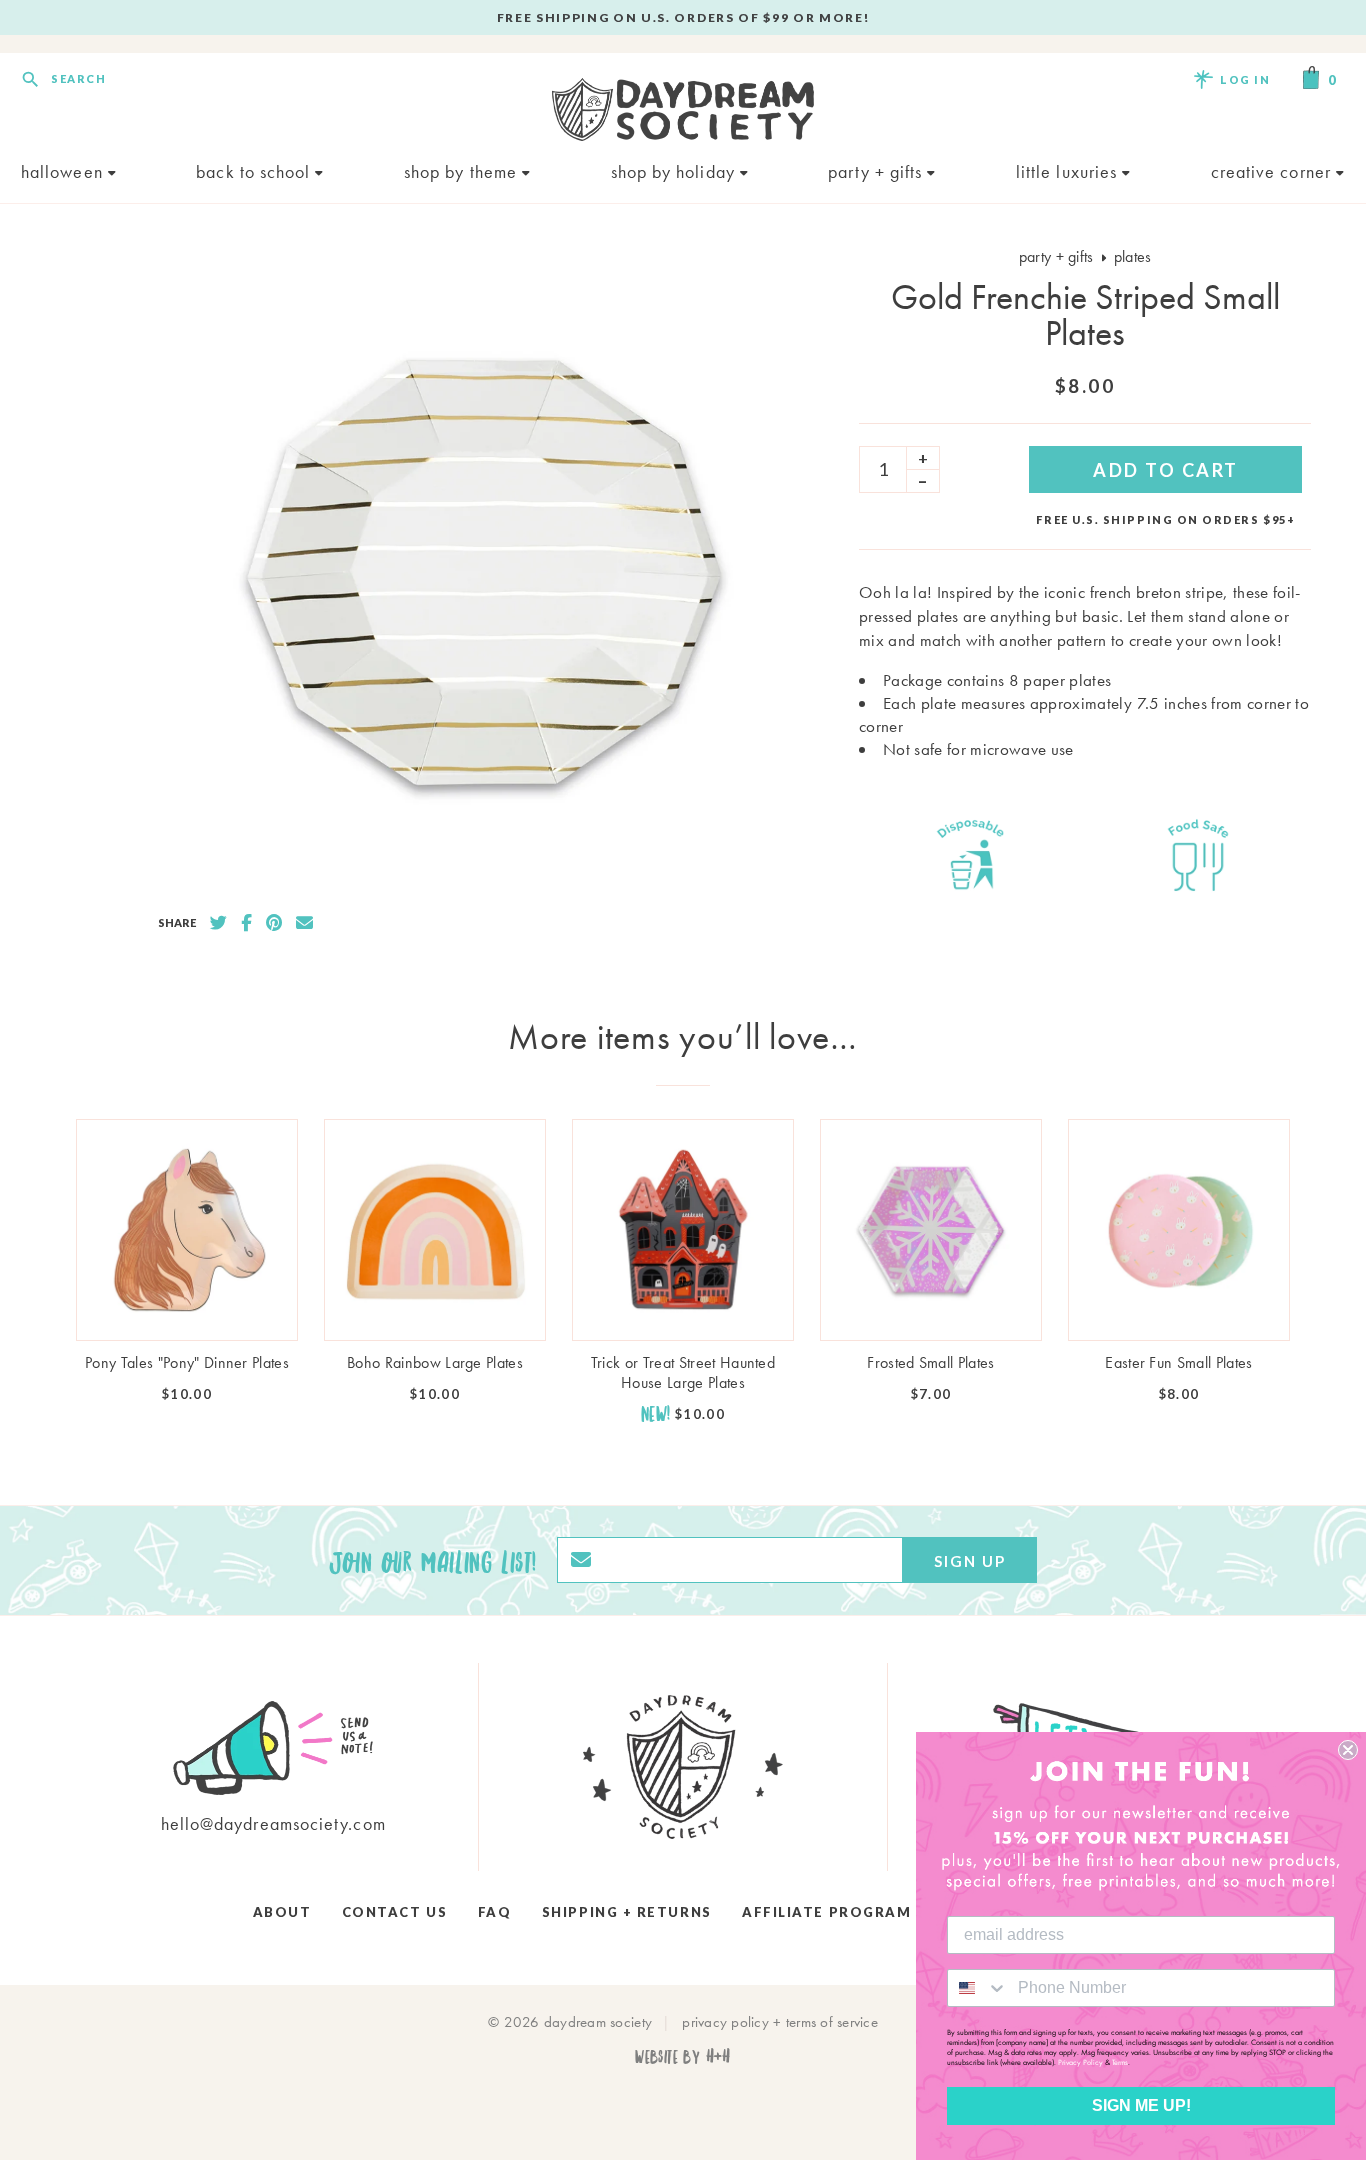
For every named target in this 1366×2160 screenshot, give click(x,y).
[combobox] (978, 1988)
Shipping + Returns (627, 1912)
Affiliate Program (826, 1912)
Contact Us (394, 1912)
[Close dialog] (1348, 1750)
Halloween (64, 171)
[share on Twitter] (218, 923)
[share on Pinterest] (274, 923)
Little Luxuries (1069, 171)
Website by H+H (682, 2055)
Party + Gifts (877, 171)
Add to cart (1166, 470)
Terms (1120, 2062)
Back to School (255, 171)
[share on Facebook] (246, 923)
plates (1133, 256)
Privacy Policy (1080, 2062)
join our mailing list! (433, 1560)
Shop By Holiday (675, 171)
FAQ (495, 1912)
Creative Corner (1273, 171)
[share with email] (304, 923)
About (282, 1912)
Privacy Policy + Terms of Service (780, 2022)
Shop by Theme (463, 171)
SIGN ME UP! (1141, 2105)
